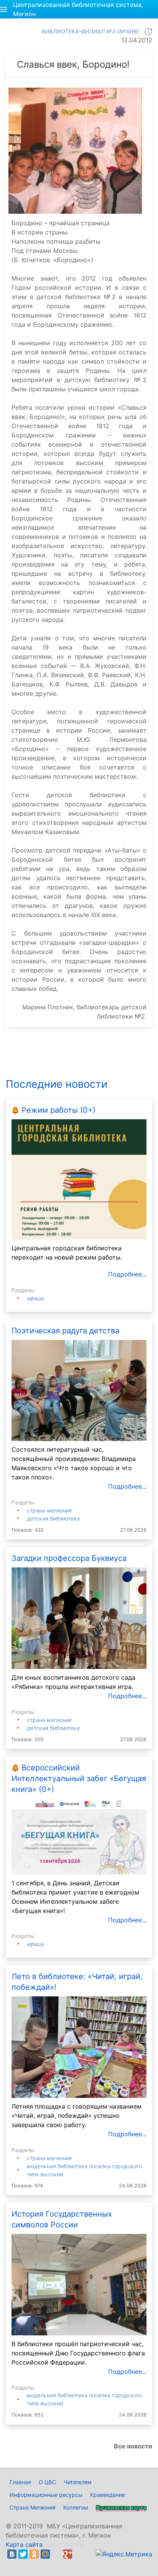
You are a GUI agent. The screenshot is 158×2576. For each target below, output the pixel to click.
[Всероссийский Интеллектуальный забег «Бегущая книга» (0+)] (79, 1836)
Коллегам (76, 2507)
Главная (20, 2482)
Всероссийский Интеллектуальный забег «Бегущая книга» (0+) (79, 1778)
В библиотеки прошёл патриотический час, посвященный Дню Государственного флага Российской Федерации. (78, 2353)
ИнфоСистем (64, 2544)
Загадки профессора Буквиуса (69, 1558)
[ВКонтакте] (12, 2554)
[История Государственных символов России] (79, 2284)
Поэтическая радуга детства (65, 1331)
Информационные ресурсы (46, 2495)
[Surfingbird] (14, 2563)
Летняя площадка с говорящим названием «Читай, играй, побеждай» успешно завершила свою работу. (77, 2116)
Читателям (78, 2482)
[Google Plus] (67, 2554)
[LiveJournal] (56, 2554)
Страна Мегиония (49, 1510)
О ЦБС (47, 2482)
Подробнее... (127, 1274)
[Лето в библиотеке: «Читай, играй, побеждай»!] (79, 2046)
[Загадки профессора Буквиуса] (79, 1617)
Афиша (35, 1298)
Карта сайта (24, 2544)
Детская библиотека (53, 1518)
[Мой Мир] (45, 2554)
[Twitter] (23, 2554)
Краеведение (108, 2495)
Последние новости (57, 1084)
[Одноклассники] (34, 2554)
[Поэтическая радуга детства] (79, 1390)
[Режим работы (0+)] (79, 1179)
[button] (4, 9)
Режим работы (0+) (58, 1110)
